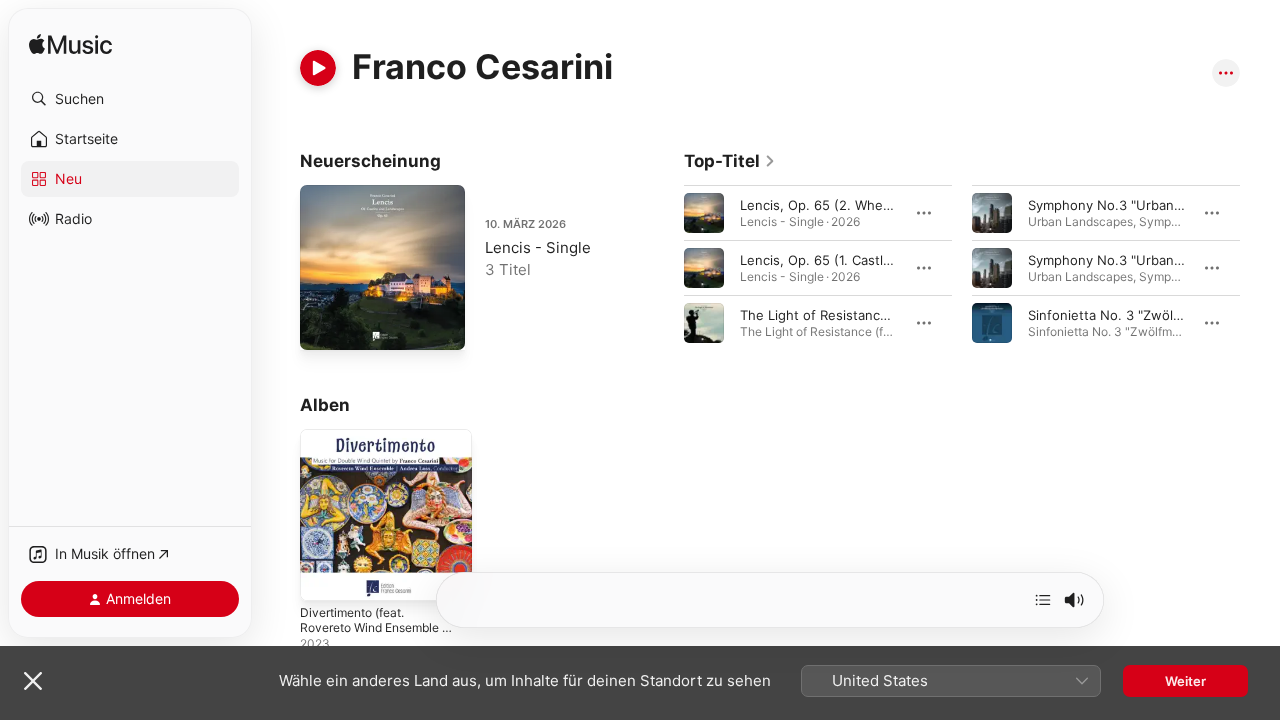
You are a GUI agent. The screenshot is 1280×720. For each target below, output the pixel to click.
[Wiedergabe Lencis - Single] (325, 325)
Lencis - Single (538, 247)
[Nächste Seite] (1260, 268)
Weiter (1185, 681)
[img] (70, 45)
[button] (130, 99)
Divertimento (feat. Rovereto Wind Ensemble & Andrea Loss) (384, 453)
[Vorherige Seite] (664, 268)
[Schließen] (33, 681)
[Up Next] (1043, 600)
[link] (730, 161)
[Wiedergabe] (318, 68)
